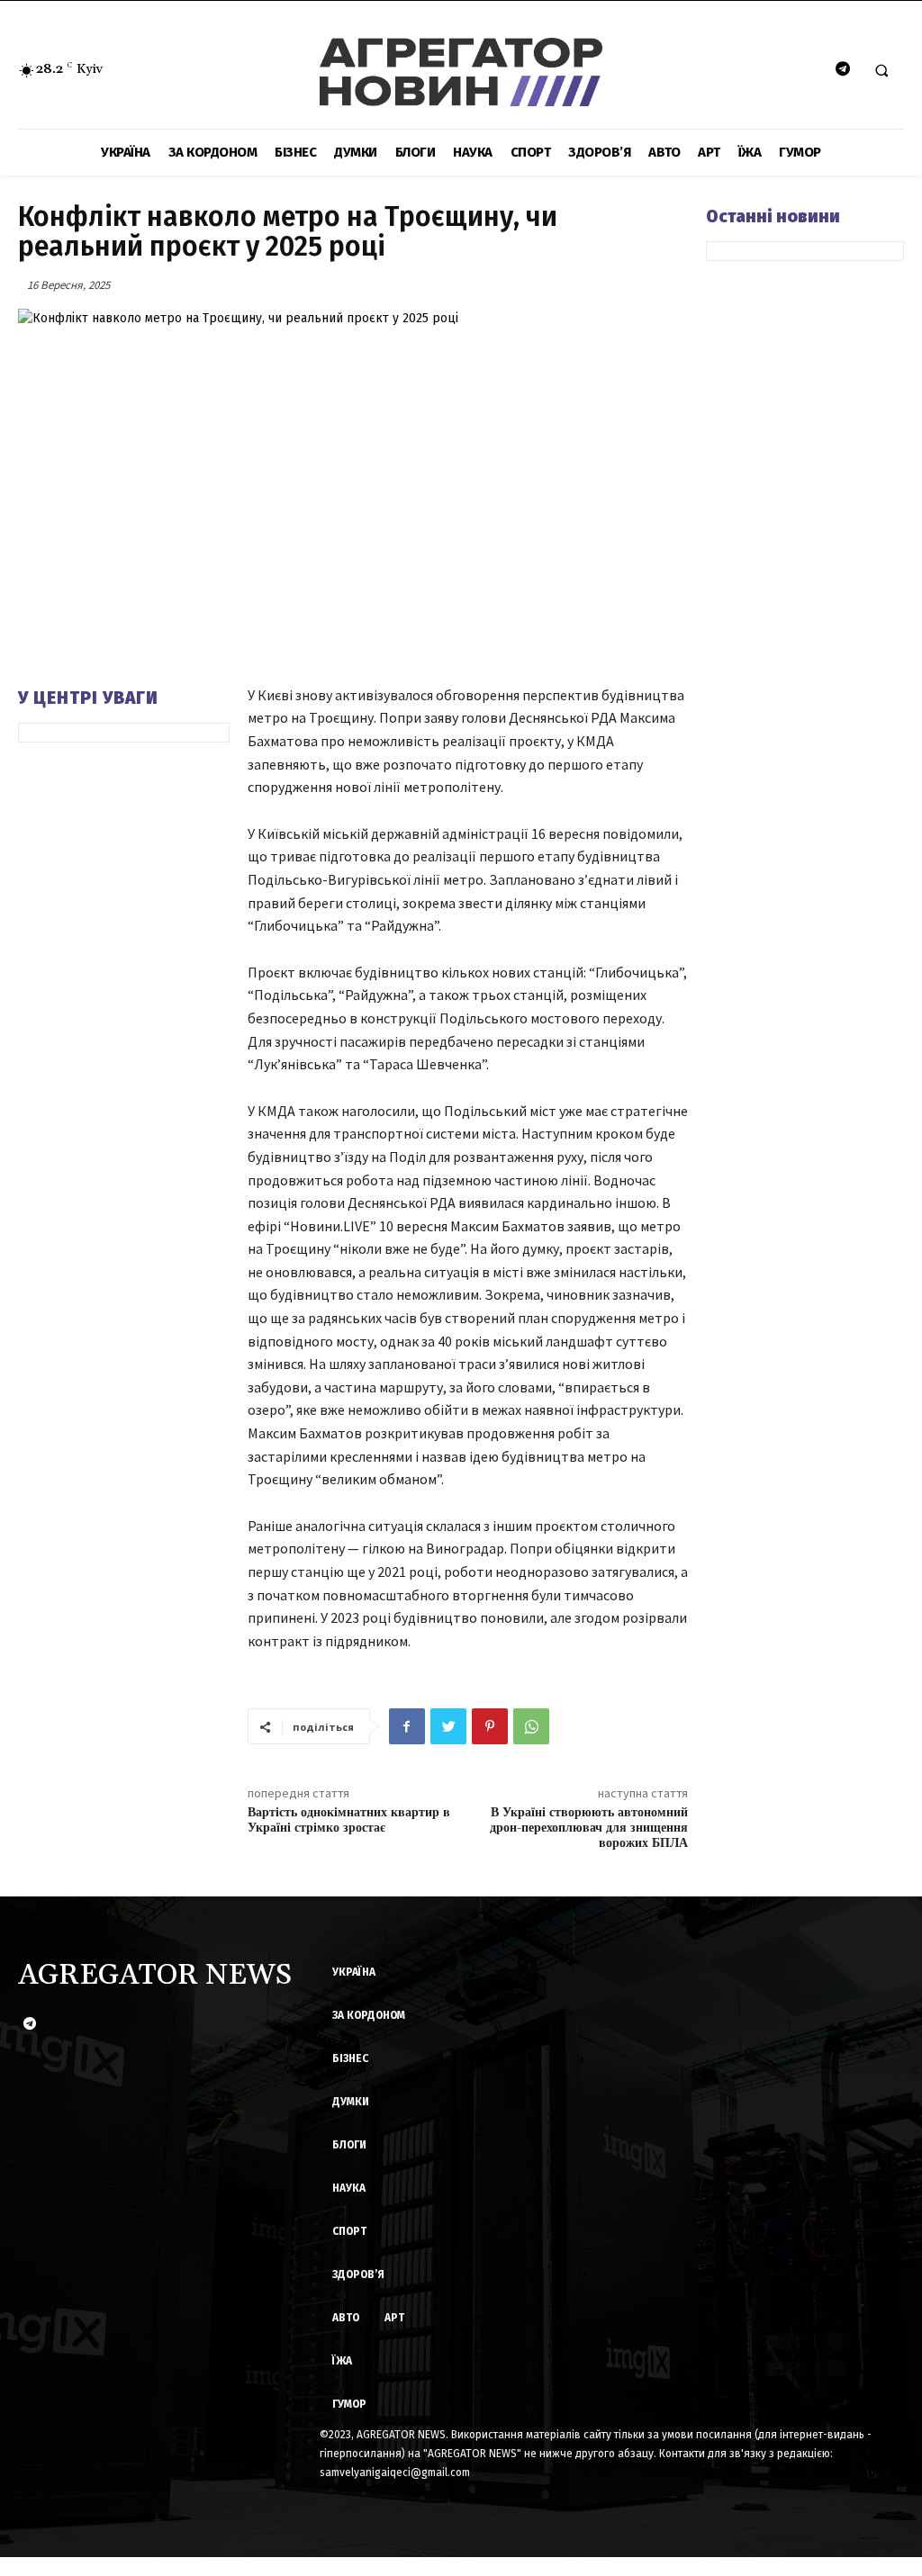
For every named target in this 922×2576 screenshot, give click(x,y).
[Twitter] (448, 1726)
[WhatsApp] (531, 1726)
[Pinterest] (490, 1726)
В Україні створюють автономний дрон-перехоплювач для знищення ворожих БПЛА (589, 1828)
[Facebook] (407, 1726)
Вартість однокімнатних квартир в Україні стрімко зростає (349, 1820)
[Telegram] (842, 70)
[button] (881, 70)
